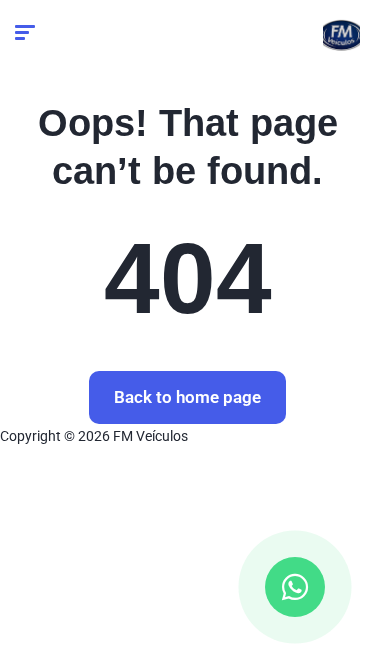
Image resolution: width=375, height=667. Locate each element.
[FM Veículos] (341, 35)
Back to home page (187, 397)
